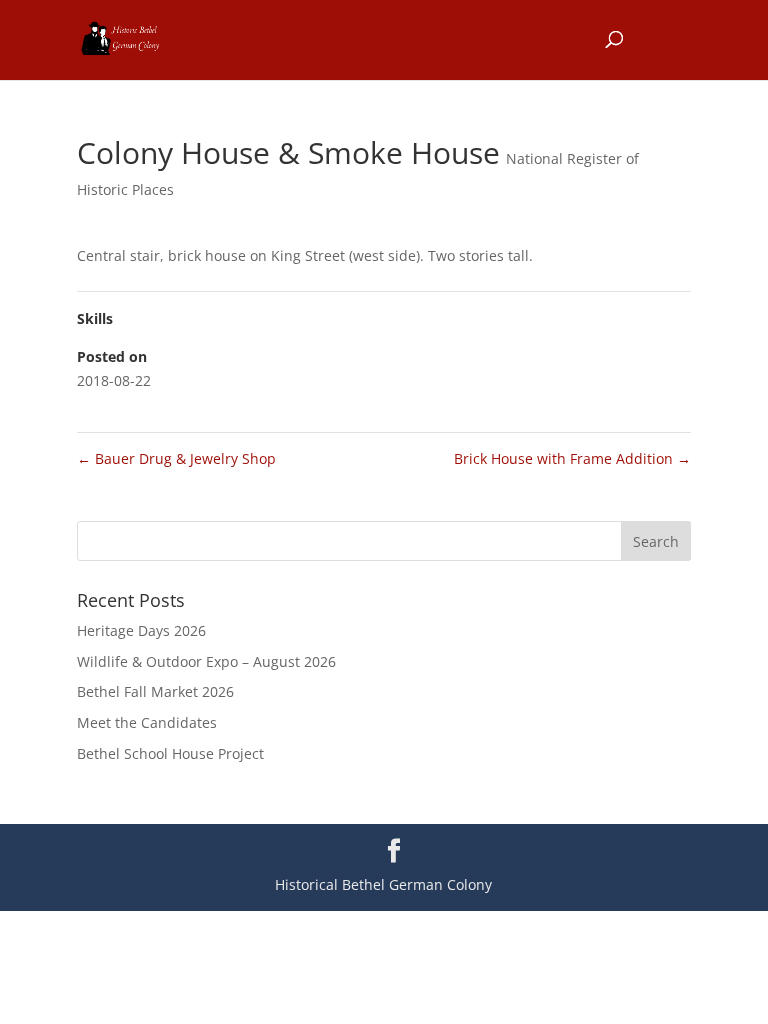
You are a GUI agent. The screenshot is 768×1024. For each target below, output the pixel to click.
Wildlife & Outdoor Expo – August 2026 (206, 661)
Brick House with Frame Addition (572, 458)
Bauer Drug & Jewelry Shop (176, 458)
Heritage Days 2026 (141, 630)
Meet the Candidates (147, 722)
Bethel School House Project (170, 753)
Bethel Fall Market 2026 (155, 691)
